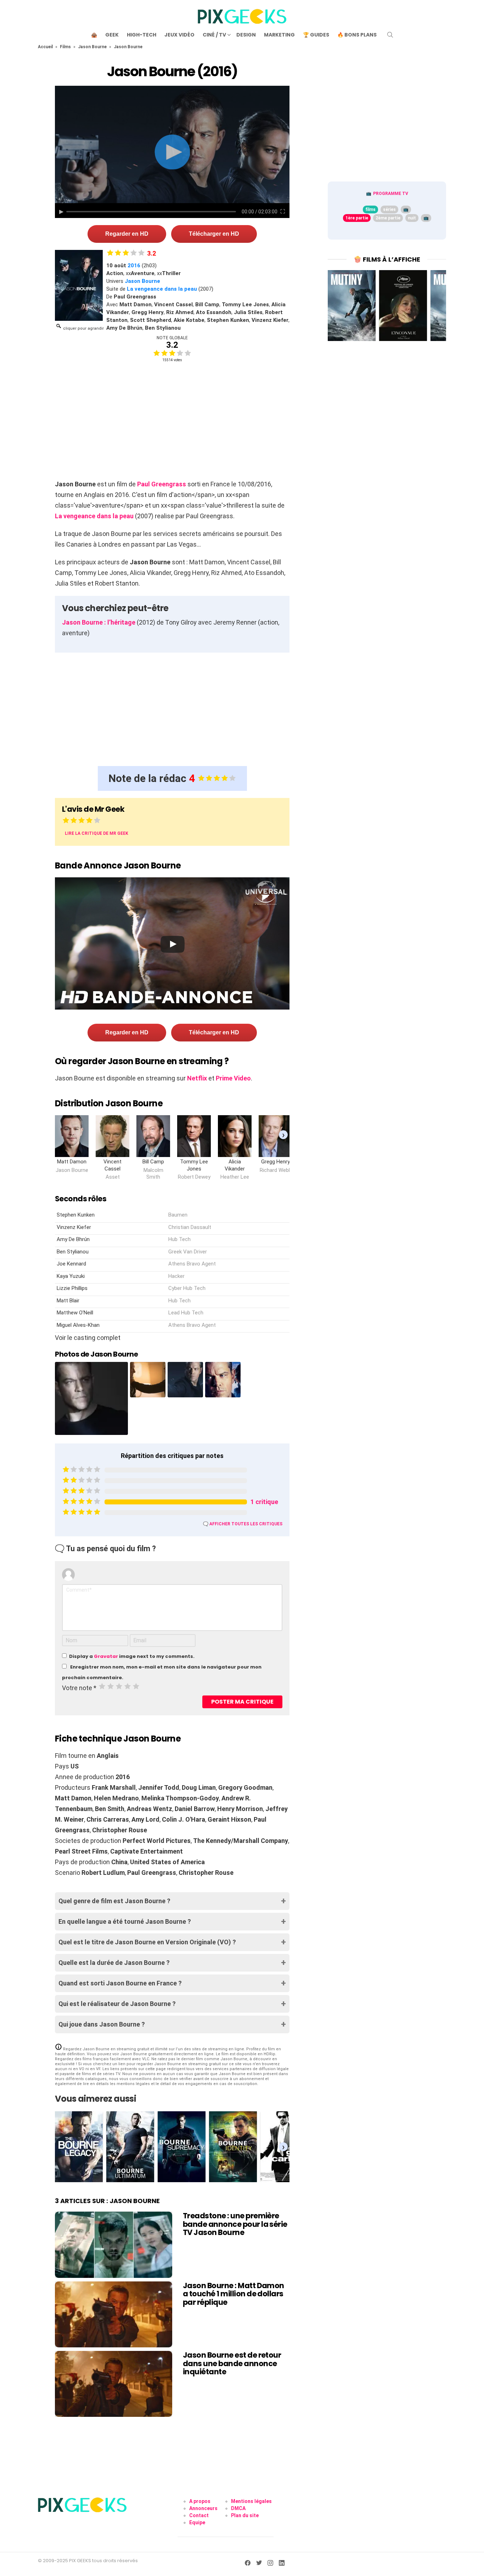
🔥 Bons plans (357, 35)
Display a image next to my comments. (132, 1656)
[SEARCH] (390, 35)
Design (246, 35)
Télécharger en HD (214, 234)
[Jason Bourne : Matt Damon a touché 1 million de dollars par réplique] (114, 2314)
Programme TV (391, 194)
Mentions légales (251, 2501)
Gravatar (106, 1656)
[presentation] (283, 1135)
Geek (112, 35)
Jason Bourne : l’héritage (99, 622)
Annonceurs (203, 2508)
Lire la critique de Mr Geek (97, 833)
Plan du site (245, 2515)
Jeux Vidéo (179, 35)
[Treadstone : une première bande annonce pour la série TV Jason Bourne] (114, 2245)
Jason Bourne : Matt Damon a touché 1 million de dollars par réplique (233, 2294)
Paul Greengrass (162, 484)
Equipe (197, 2522)
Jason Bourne (92, 47)
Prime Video (233, 1078)
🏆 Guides (316, 35)
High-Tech (142, 35)
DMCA (238, 2508)
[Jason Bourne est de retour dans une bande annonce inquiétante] (114, 2384)
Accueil (45, 47)
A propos (200, 2501)
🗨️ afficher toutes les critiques (243, 1524)
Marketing (279, 35)
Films (65, 47)
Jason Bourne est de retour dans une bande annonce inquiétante (232, 2363)
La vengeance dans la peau (162, 289)
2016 (134, 266)
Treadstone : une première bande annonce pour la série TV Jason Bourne (235, 2224)
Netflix (197, 1078)
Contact (199, 2515)
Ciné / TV (214, 35)
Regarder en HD (127, 234)
